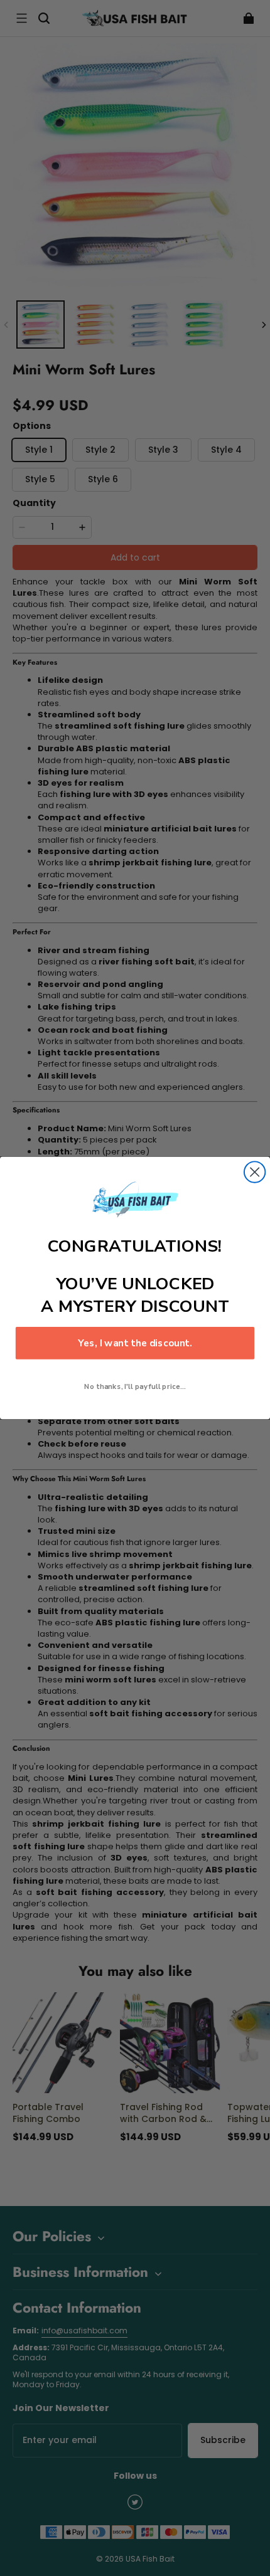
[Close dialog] (255, 1172)
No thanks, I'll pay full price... (135, 1386)
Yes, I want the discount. (135, 1343)
